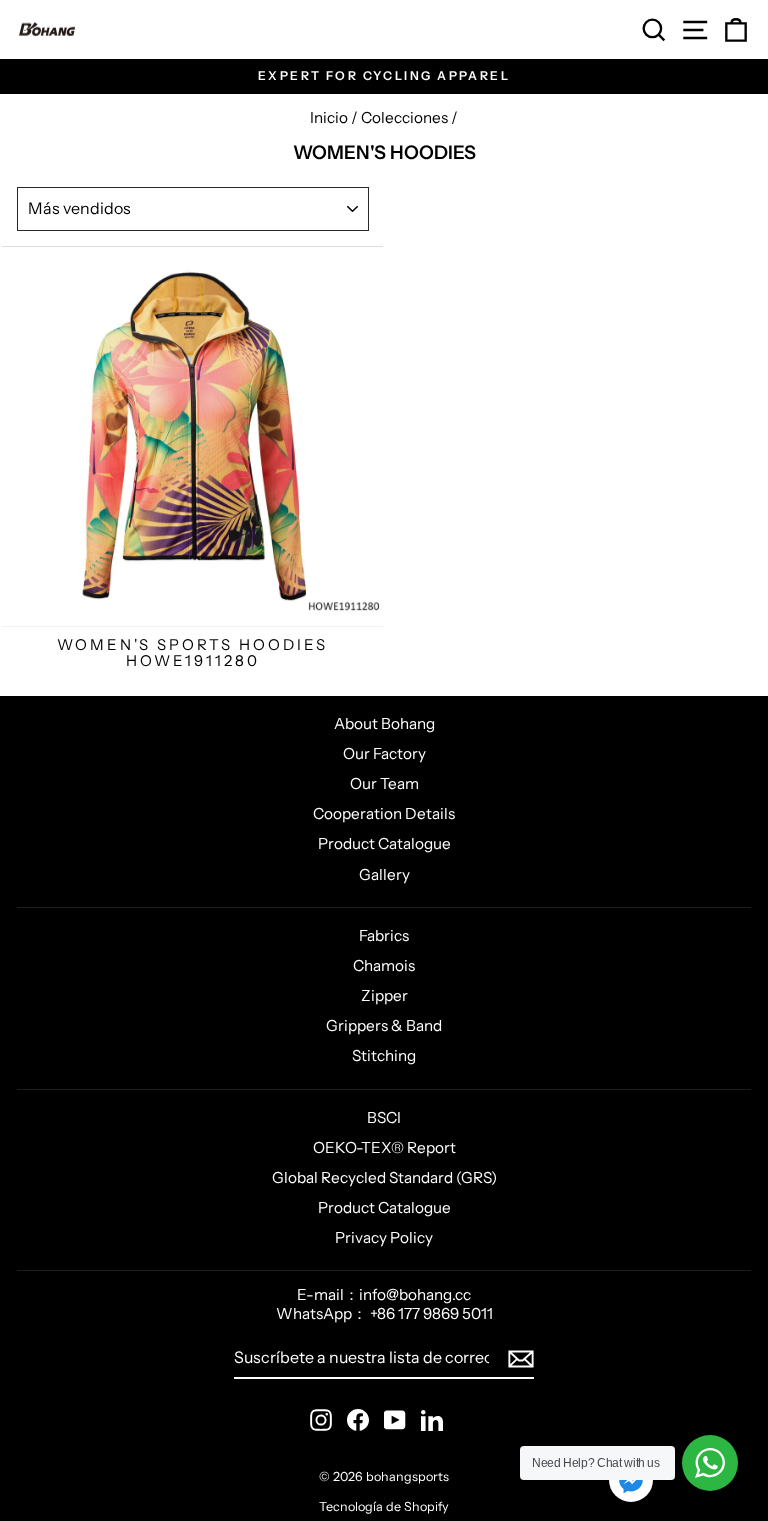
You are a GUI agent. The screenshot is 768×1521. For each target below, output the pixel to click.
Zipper (384, 995)
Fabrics (384, 935)
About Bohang (384, 723)
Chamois (384, 965)
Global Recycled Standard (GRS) (384, 1177)
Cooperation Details (384, 813)
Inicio (329, 117)
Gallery (384, 874)
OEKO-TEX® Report (384, 1147)
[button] (631, 1482)
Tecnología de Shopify (384, 1506)
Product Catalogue (384, 843)
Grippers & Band (384, 1025)
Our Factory (384, 753)
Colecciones (404, 117)
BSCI (384, 1117)
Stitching (384, 1055)
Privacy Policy (384, 1237)
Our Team (384, 783)
